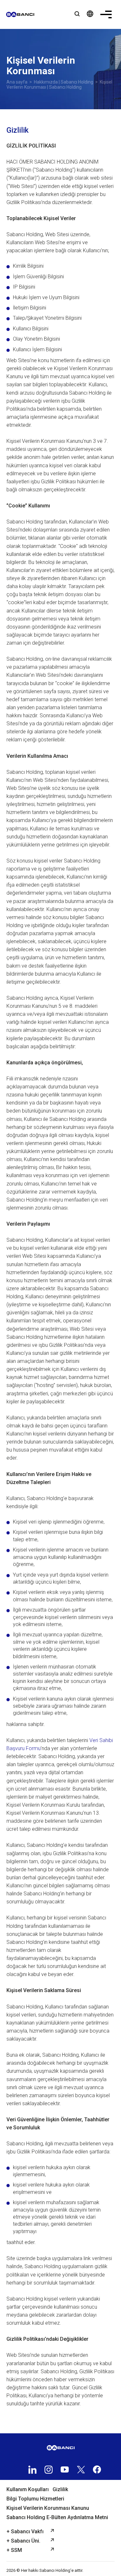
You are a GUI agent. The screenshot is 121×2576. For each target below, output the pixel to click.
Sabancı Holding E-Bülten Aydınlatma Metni (57, 2517)
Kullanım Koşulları (28, 2489)
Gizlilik (60, 2489)
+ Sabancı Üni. (23, 2541)
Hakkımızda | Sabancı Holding (64, 82)
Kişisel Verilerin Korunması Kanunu (48, 2508)
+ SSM (14, 2550)
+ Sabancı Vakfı (25, 2531)
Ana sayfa (17, 82)
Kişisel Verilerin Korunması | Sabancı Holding (59, 85)
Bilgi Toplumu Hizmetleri (35, 2499)
